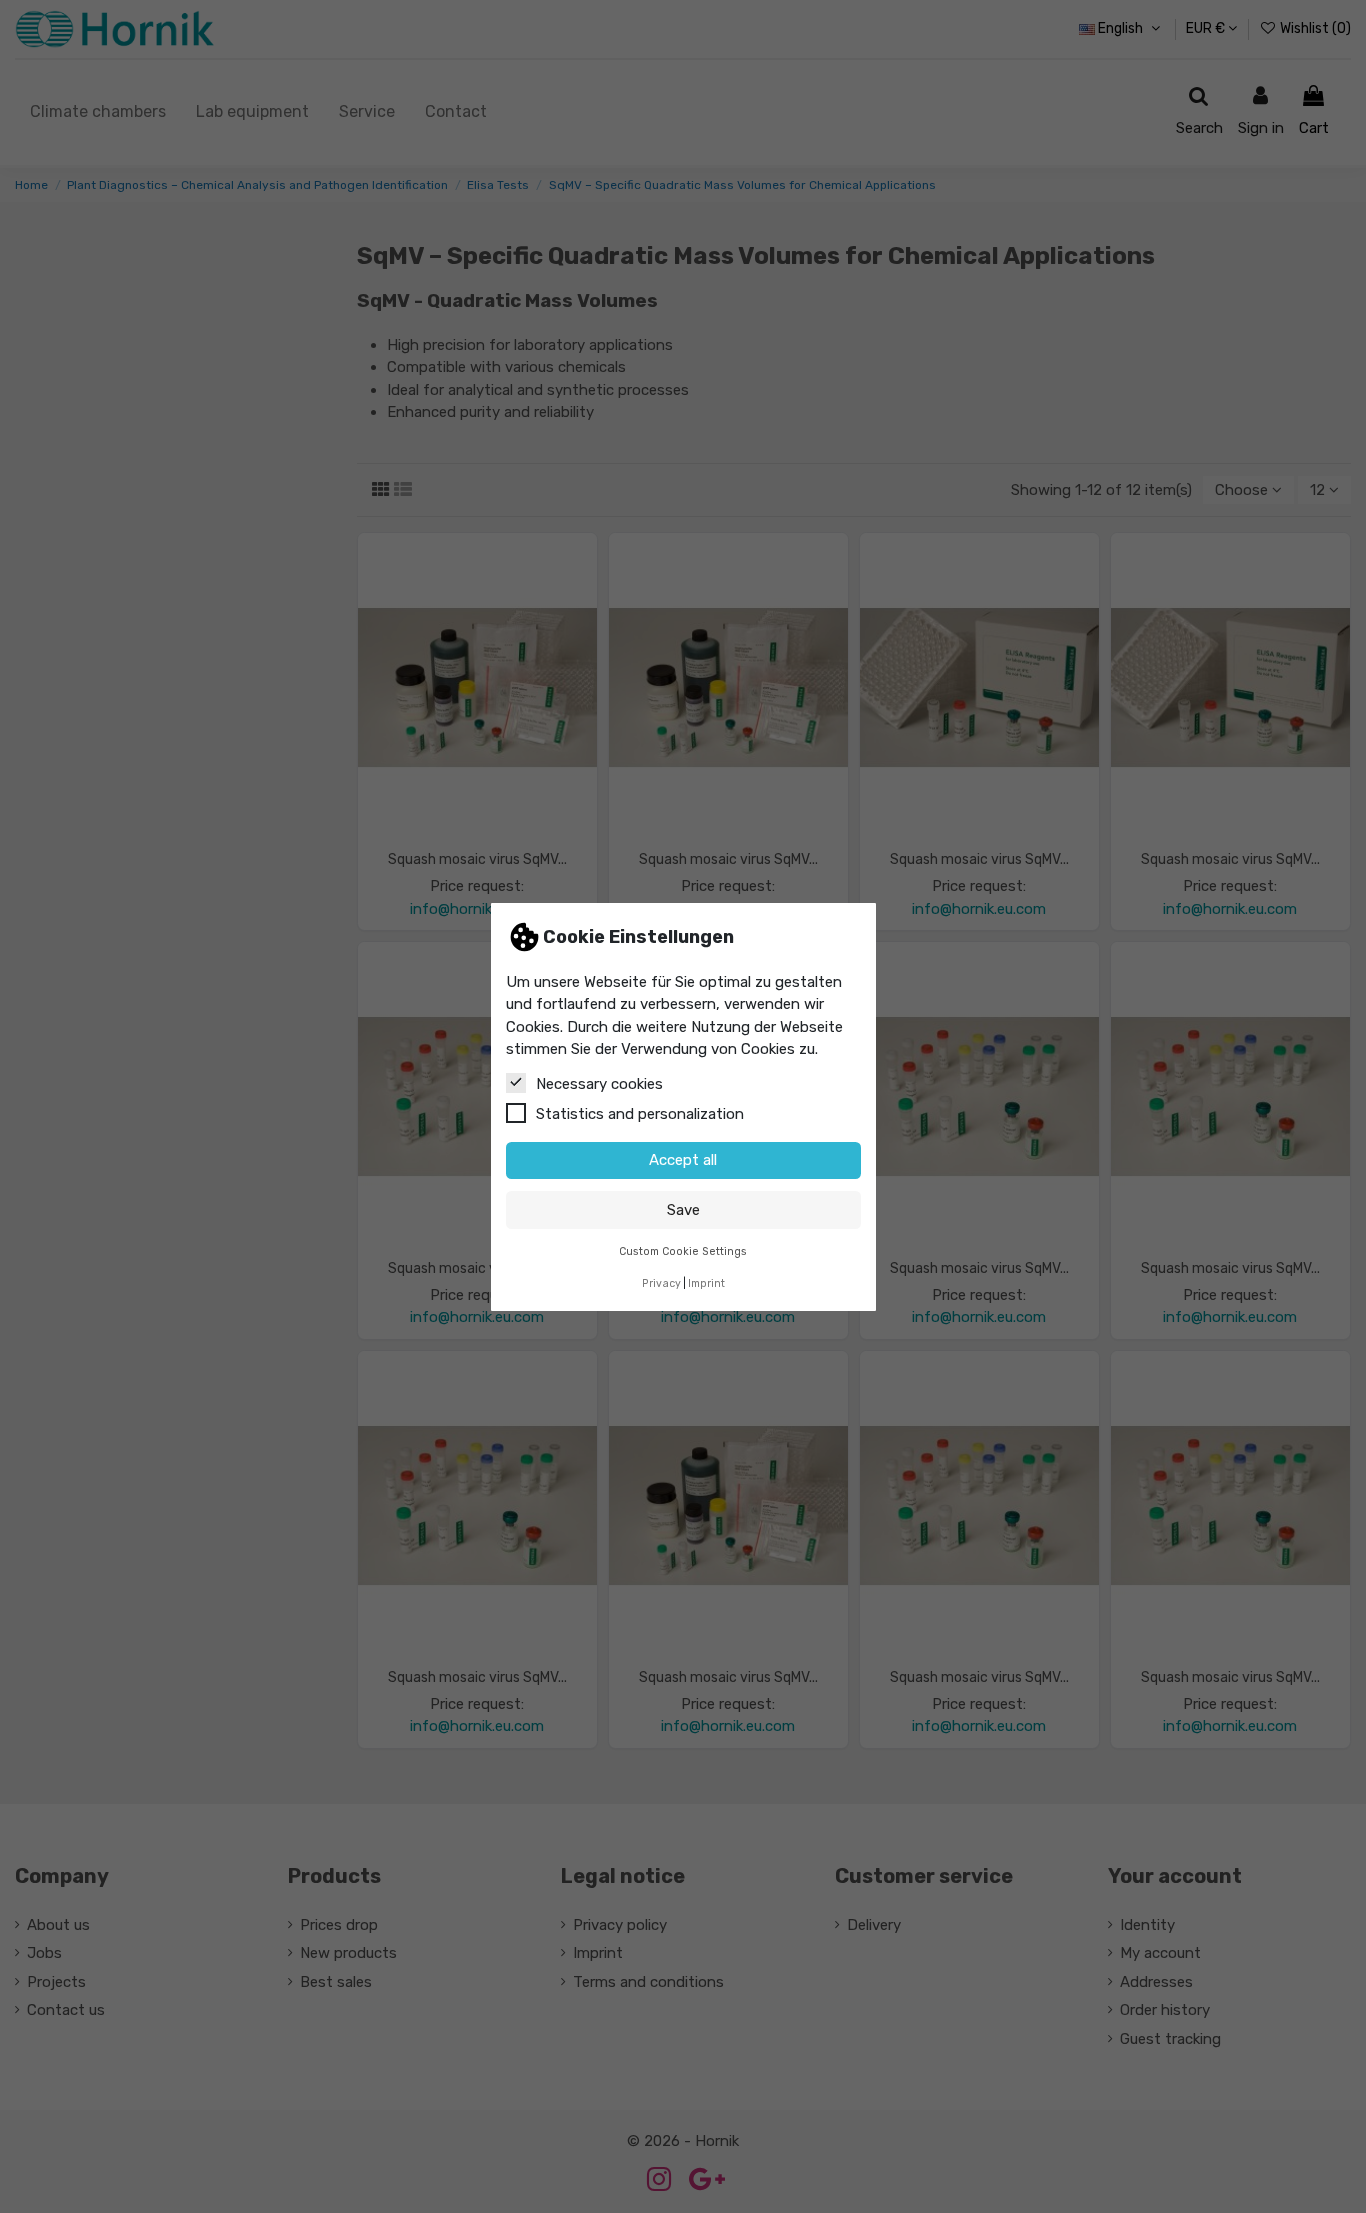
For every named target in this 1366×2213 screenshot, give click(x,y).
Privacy (661, 1283)
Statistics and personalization (640, 1113)
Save (683, 1209)
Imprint (706, 1283)
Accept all (683, 1160)
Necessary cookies (599, 1083)
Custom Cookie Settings (683, 1250)
